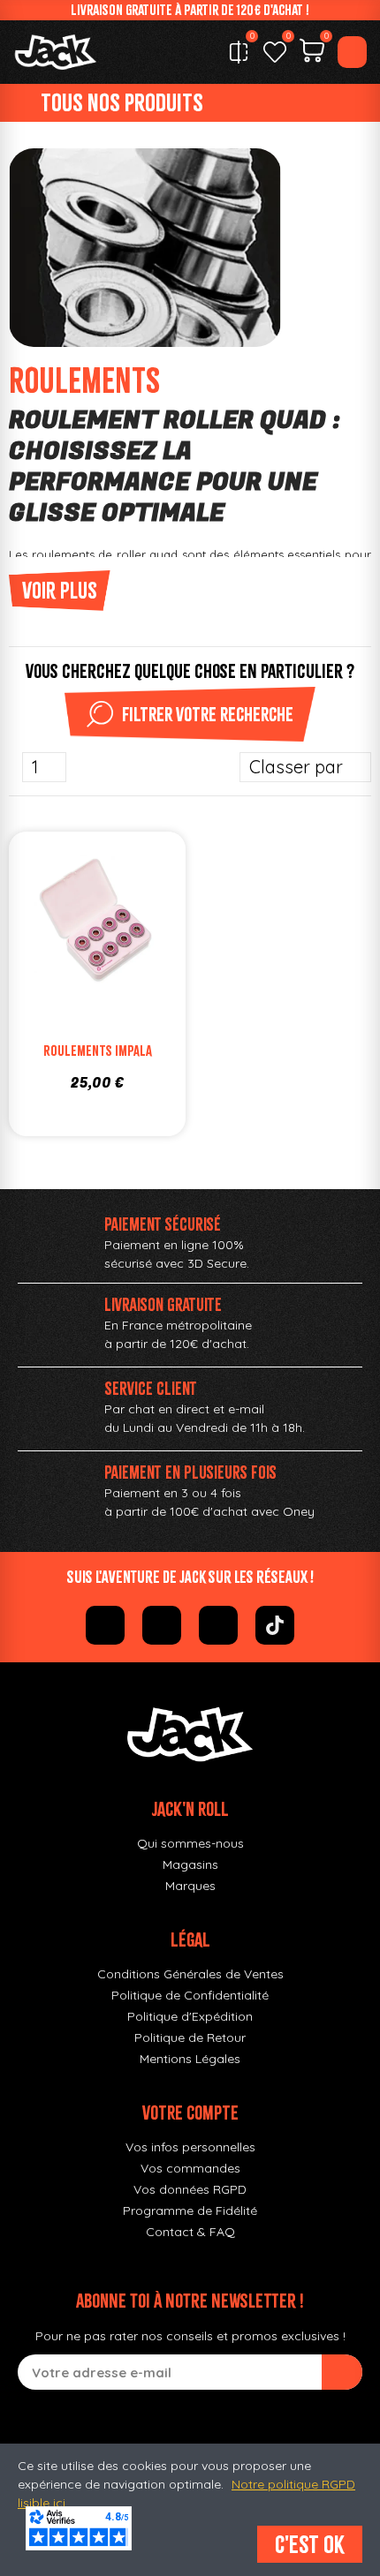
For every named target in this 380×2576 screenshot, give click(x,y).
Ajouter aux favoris (80, 924)
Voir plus (60, 591)
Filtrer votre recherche (208, 714)
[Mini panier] (312, 53)
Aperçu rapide (150, 924)
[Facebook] (105, 1625)
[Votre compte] (352, 52)
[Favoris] (275, 52)
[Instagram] (162, 1625)
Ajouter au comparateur (44, 924)
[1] (342, 2372)
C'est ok (310, 2544)
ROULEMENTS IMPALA (98, 1051)
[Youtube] (218, 1625)
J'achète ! (115, 960)
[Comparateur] (239, 52)
